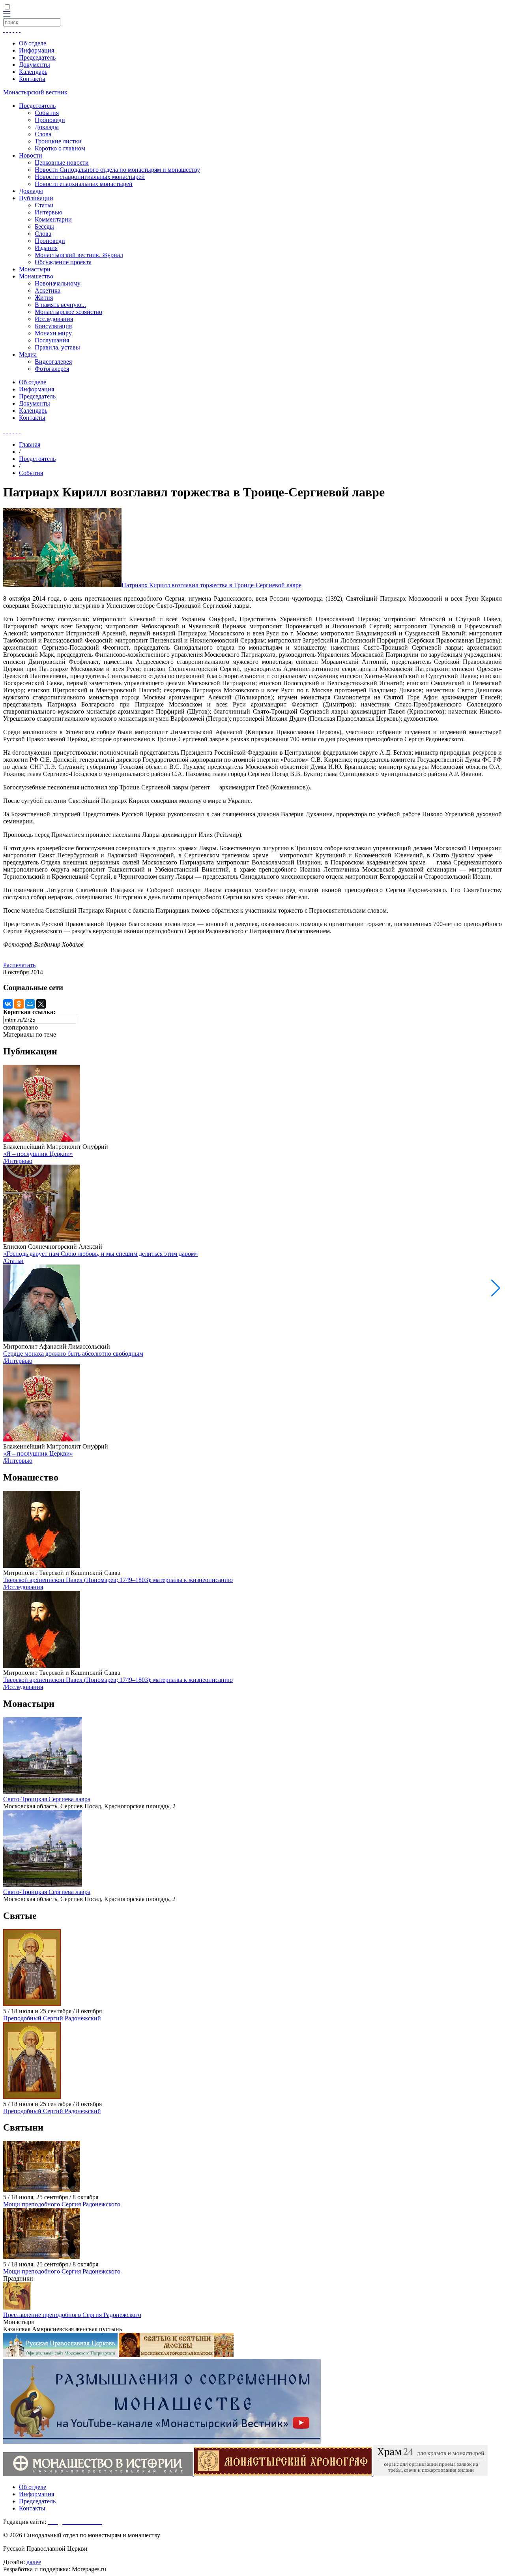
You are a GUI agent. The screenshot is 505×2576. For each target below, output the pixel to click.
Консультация (53, 326)
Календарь (33, 72)
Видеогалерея (53, 362)
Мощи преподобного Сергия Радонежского (62, 2204)
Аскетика (48, 290)
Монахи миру (53, 333)
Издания (46, 248)
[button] (496, 1288)
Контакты (32, 79)
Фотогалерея (52, 369)
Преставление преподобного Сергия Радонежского (72, 2315)
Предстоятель (37, 106)
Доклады (47, 127)
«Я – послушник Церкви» (38, 1154)
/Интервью (18, 1161)
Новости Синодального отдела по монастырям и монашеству (117, 170)
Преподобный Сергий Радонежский (52, 2018)
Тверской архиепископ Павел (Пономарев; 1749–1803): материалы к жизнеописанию (118, 1580)
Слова (43, 134)
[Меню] (7, 14)
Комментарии (53, 219)
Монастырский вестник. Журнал (79, 255)
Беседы (44, 226)
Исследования (54, 319)
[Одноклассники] (19, 1004)
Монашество (36, 276)
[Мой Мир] (30, 1004)
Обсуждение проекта (63, 262)
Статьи (44, 205)
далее (34, 2562)
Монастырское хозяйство (68, 312)
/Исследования (23, 1587)
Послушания (52, 340)
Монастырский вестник (35, 92)
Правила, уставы (57, 347)
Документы (35, 65)
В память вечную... (60, 305)
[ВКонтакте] (8, 1004)
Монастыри (35, 269)
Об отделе (33, 43)
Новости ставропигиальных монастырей (90, 177)
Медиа (28, 354)
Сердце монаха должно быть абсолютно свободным (73, 1354)
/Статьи (13, 1261)
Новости (31, 155)
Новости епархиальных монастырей (84, 184)
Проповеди (50, 120)
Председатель (37, 57)
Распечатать (19, 965)
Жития (44, 298)
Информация (36, 50)
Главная (30, 444)
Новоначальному (58, 283)
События (47, 113)
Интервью (49, 212)
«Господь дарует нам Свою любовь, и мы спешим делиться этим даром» (101, 1254)
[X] (41, 1004)
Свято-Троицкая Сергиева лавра (47, 1799)
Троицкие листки (58, 141)
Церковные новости (62, 163)
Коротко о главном (60, 148)
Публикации (36, 198)
